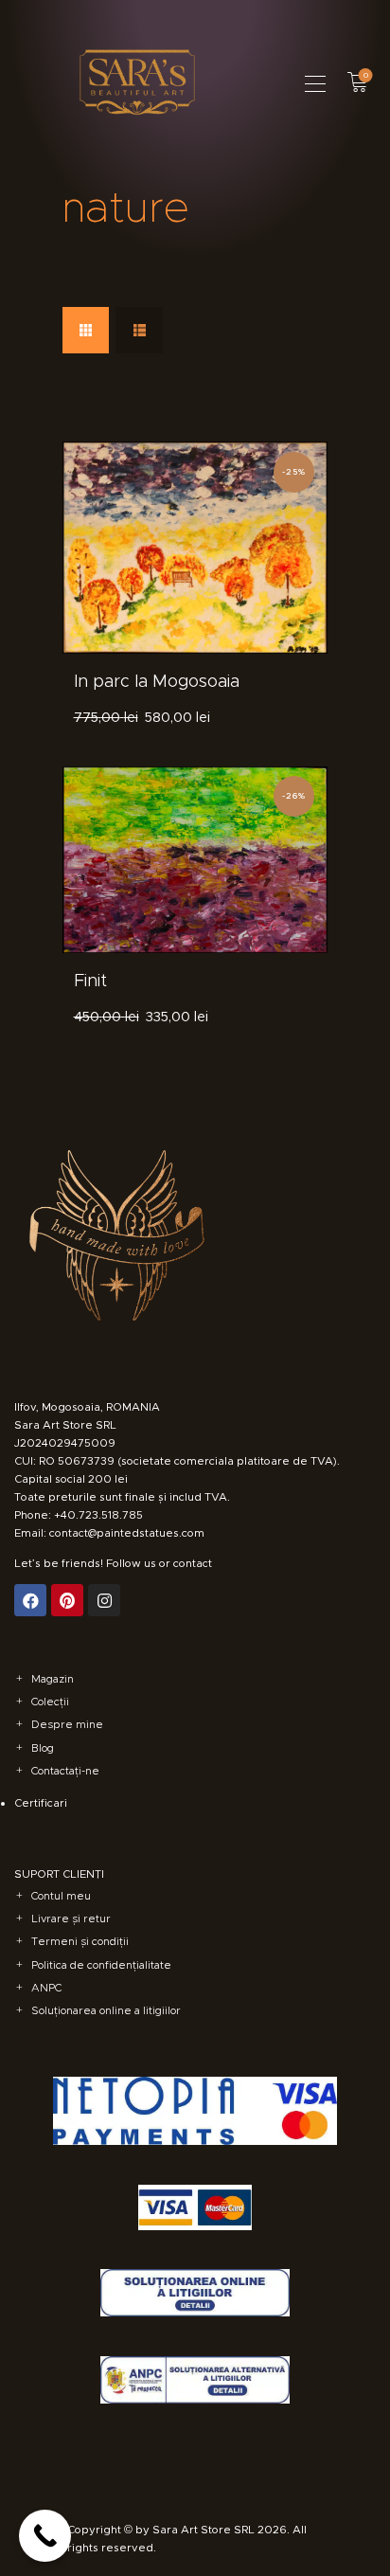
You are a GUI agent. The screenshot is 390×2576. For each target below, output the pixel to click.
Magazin (53, 1679)
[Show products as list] (139, 330)
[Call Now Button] (45, 2536)
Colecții (50, 1702)
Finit (90, 981)
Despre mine (67, 1724)
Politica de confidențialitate (101, 1965)
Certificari (41, 1803)
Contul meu (61, 1896)
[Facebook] (30, 1600)
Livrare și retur (71, 1918)
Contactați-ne (65, 1771)
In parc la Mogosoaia (157, 681)
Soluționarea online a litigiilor (106, 2010)
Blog (43, 1748)
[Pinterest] (67, 1600)
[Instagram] (104, 1600)
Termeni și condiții (80, 1941)
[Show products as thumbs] (86, 330)
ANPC (46, 1988)
